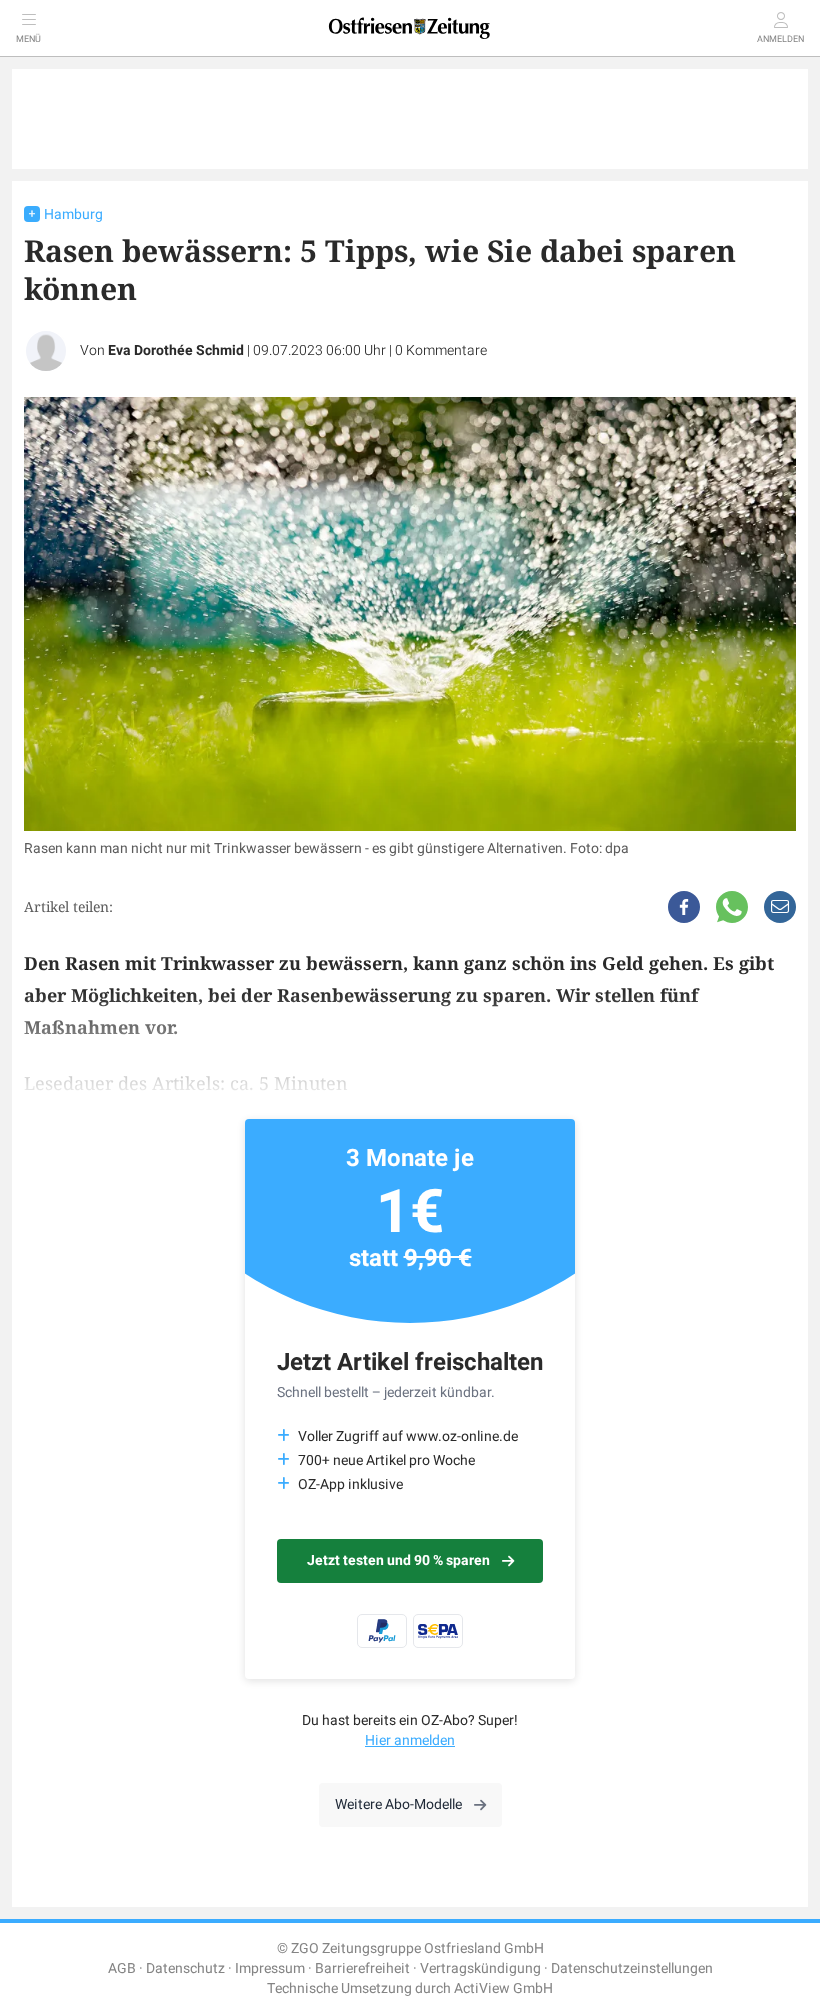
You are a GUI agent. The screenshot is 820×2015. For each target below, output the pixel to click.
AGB (122, 1968)
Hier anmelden (410, 1740)
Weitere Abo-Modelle (398, 1804)
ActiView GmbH (503, 1988)
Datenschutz (185, 1968)
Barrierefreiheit (362, 1968)
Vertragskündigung (480, 1968)
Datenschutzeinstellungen (632, 1968)
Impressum (270, 1968)
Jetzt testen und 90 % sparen (398, 1560)
